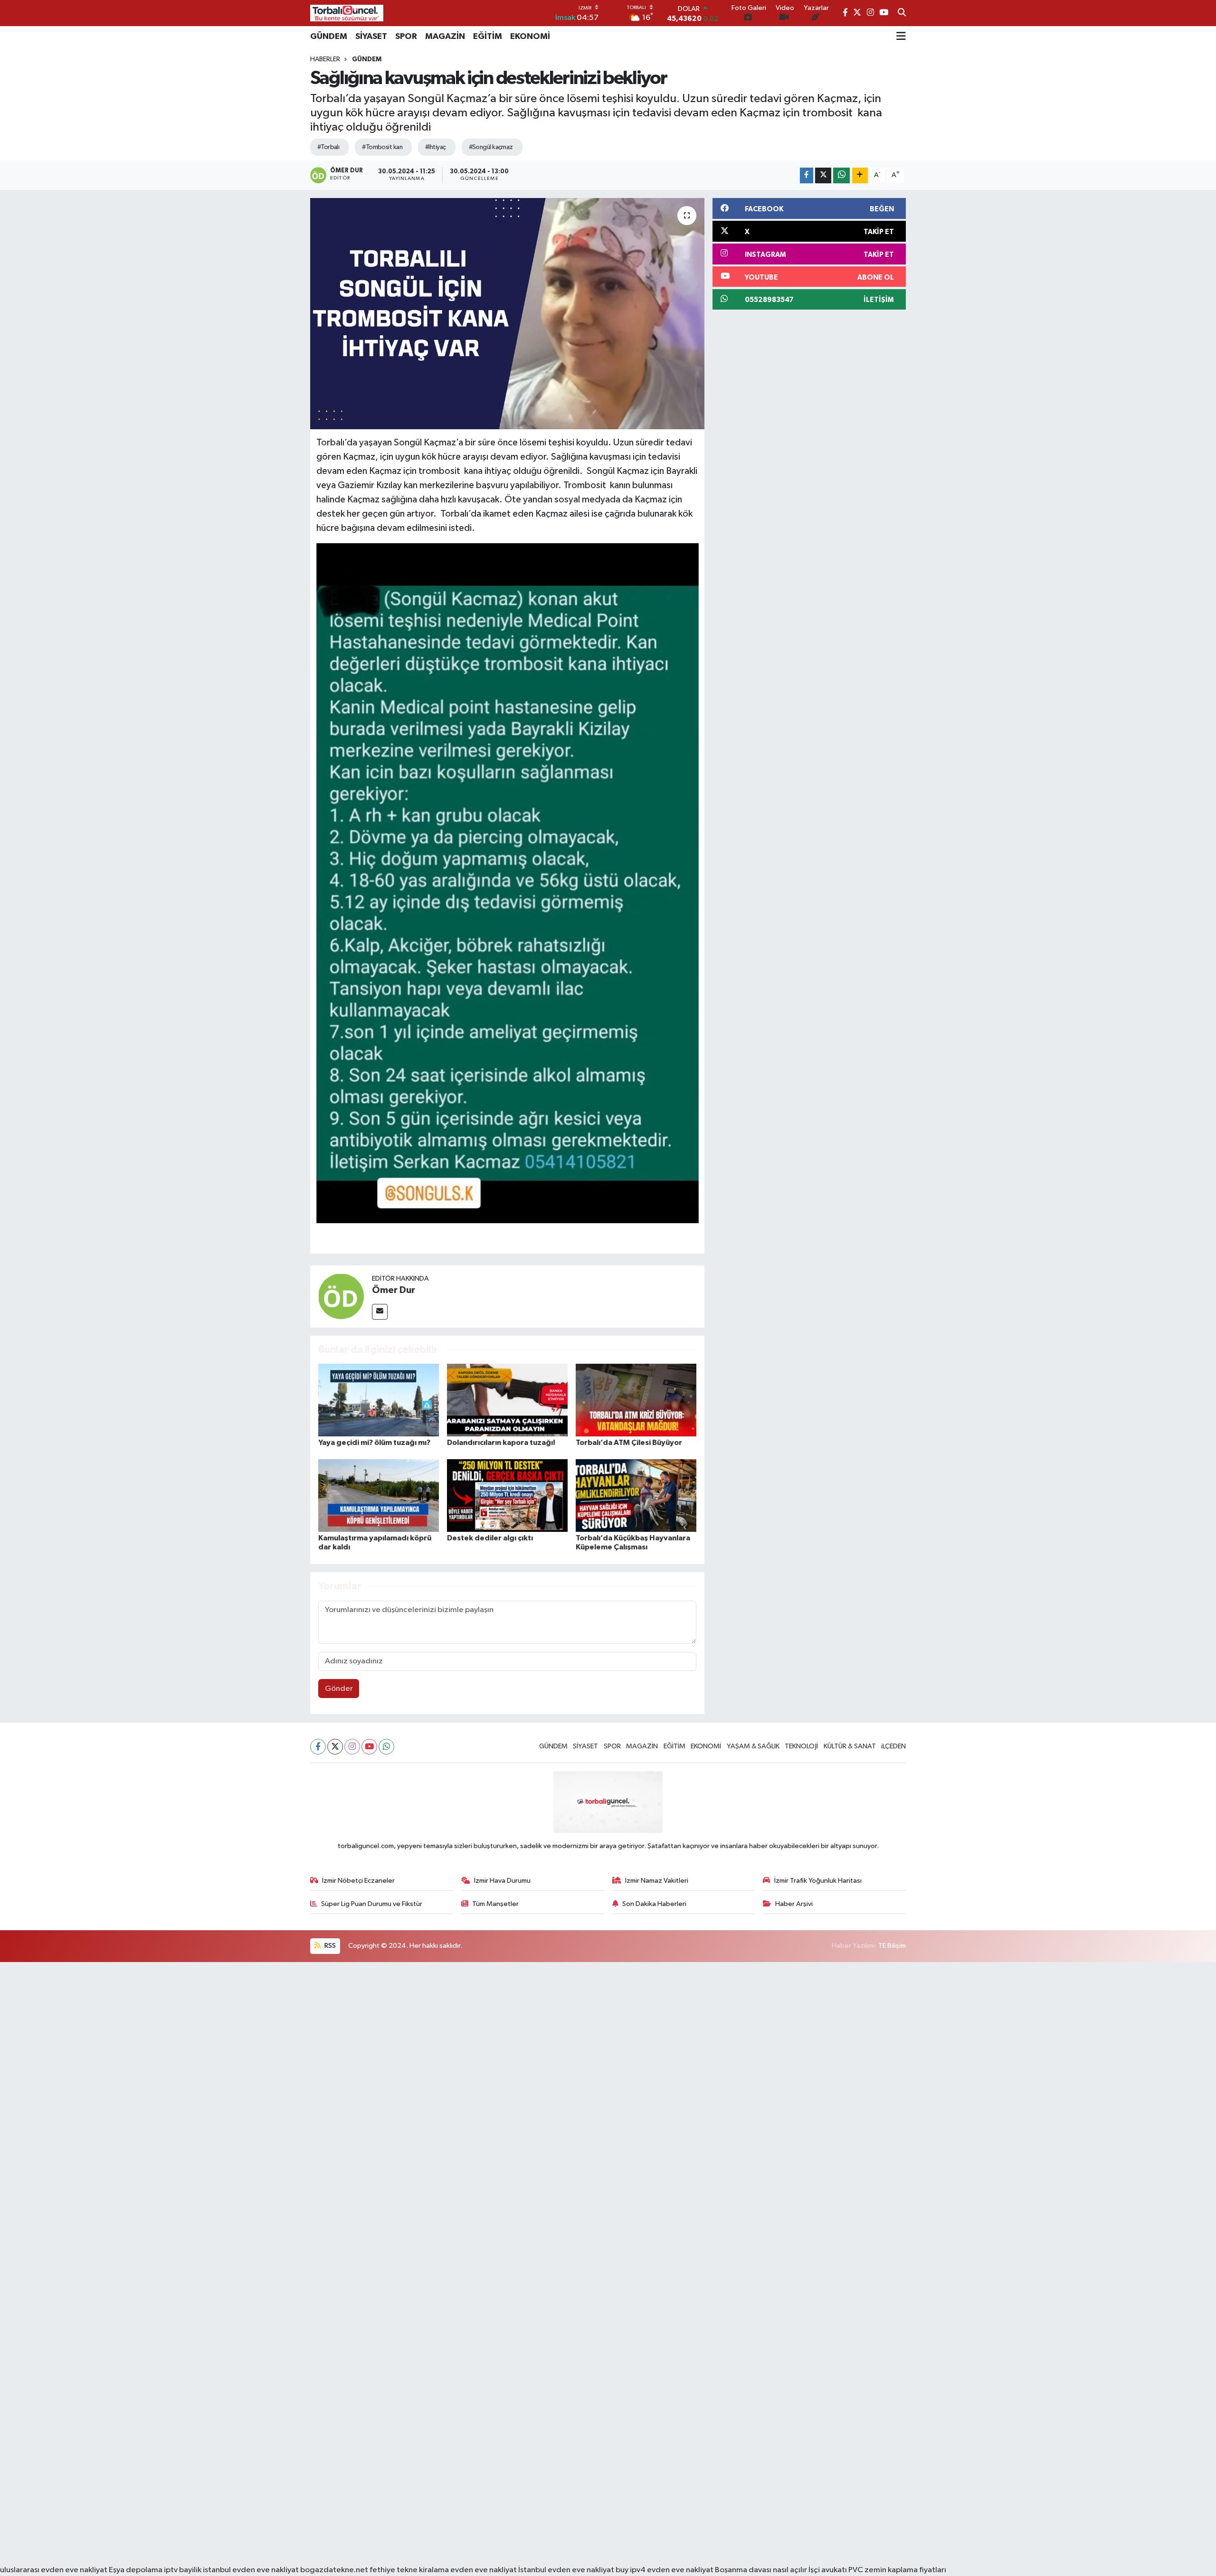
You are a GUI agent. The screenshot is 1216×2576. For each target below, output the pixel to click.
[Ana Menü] (901, 37)
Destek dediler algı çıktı (490, 1538)
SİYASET (371, 37)
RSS (329, 1946)
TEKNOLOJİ (801, 1746)
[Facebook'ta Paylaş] (807, 175)
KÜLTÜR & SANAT (850, 1746)
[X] (335, 1747)
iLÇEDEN (893, 1746)
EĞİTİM (488, 37)
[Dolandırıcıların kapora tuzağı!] (507, 1400)
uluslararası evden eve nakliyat (54, 2570)
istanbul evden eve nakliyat (251, 2570)
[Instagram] (352, 1747)
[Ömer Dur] (341, 1296)
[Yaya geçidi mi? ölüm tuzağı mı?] (379, 1400)
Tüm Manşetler (495, 1904)
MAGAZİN (445, 37)
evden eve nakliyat (484, 2570)
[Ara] (902, 13)
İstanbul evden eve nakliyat (566, 2570)
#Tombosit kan (382, 147)
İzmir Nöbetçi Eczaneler (358, 1881)
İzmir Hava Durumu (502, 1881)
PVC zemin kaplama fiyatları (897, 2570)
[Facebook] (318, 1747)
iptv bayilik (183, 2570)
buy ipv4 (631, 2570)
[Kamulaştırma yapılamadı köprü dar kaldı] (379, 1496)
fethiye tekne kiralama (409, 2570)
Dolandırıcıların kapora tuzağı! (501, 1443)
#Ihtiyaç (436, 147)
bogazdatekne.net (335, 2570)
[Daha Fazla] (860, 175)
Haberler (325, 59)
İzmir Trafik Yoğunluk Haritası (818, 1881)
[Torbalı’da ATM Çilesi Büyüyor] (636, 1400)
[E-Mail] (380, 1312)
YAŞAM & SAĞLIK (753, 1746)
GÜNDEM (329, 37)
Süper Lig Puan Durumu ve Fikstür (372, 1904)
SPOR (406, 37)
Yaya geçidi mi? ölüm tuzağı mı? (374, 1443)
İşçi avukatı (828, 2570)
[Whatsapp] (386, 1747)
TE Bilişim (892, 1946)
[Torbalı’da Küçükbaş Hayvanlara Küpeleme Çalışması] (636, 1496)
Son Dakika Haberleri (654, 1904)
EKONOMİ (530, 37)
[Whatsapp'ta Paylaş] (841, 175)
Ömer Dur (394, 1290)
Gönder (339, 1689)
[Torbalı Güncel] (347, 13)
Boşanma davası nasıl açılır (761, 2570)
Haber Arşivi (794, 1904)
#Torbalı (328, 147)
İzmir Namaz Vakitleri (657, 1881)
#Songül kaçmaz (491, 147)
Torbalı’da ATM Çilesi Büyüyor (629, 1443)
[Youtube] (369, 1747)
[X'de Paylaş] (823, 175)
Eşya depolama (136, 2570)
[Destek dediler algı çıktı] (507, 1496)
